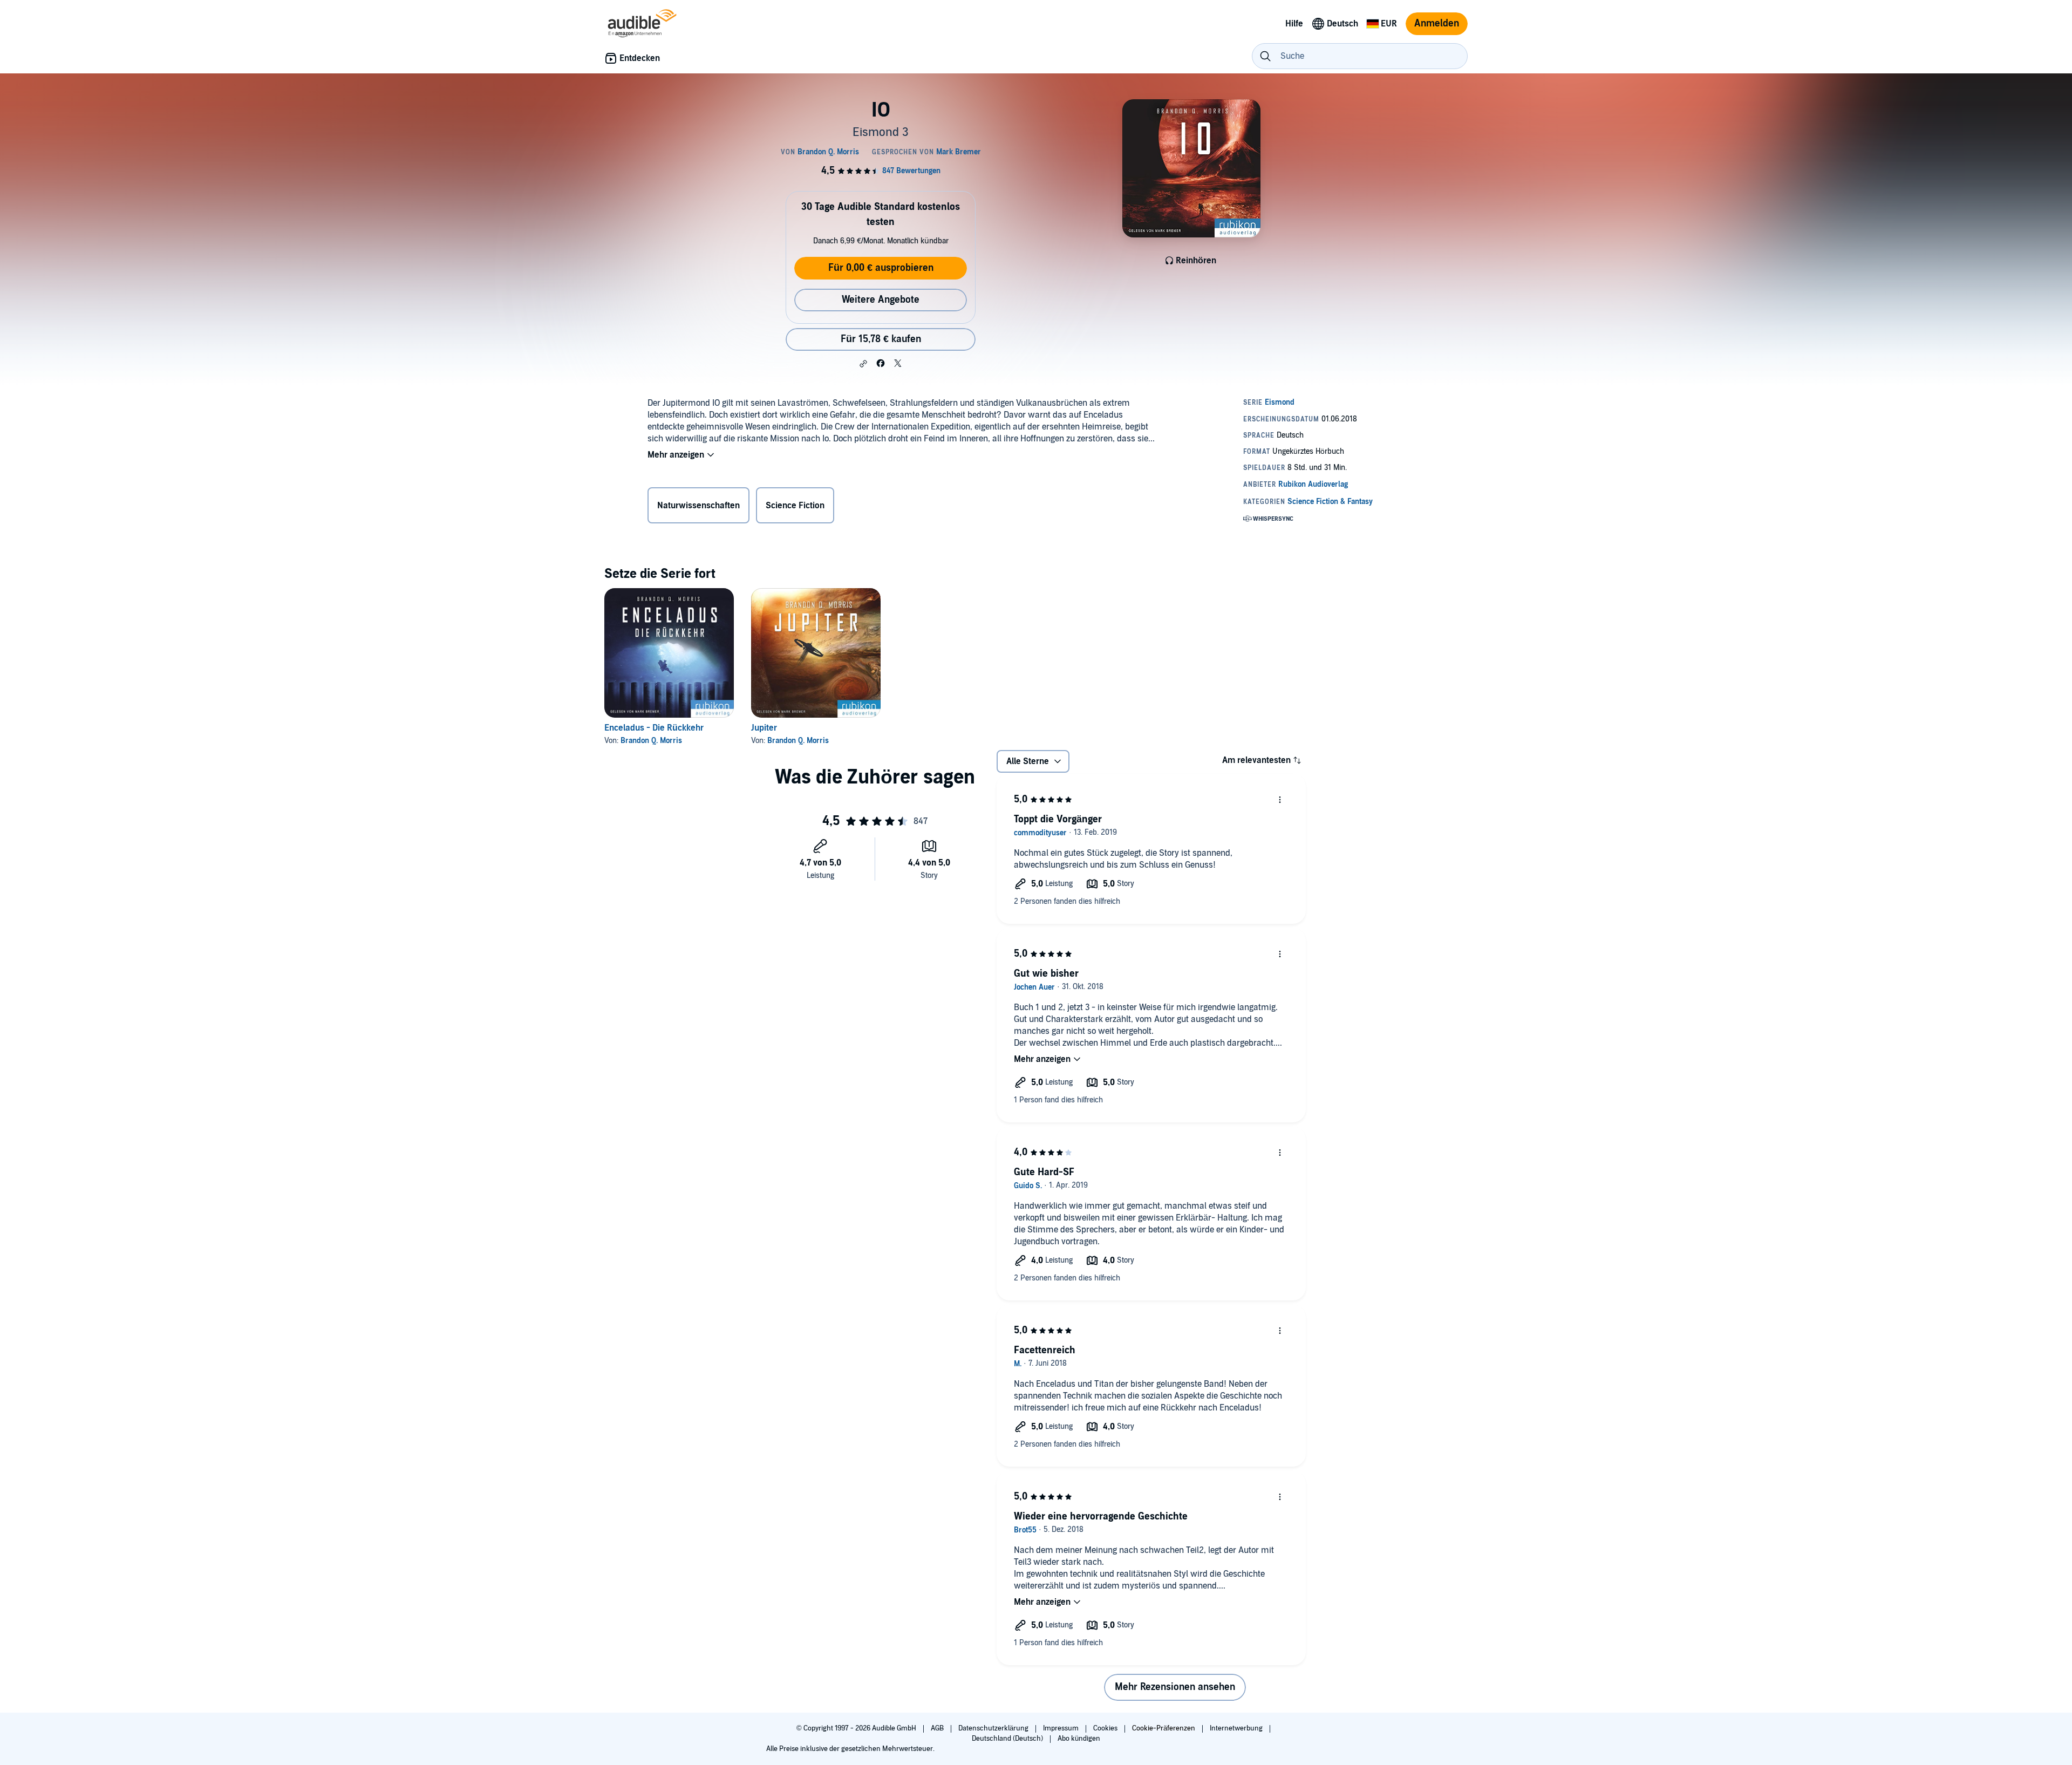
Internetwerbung (1237, 1728)
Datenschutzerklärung (994, 1728)
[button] (863, 364)
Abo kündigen (1079, 1739)
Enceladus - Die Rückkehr (654, 728)
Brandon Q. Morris (651, 741)
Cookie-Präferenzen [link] (1164, 1728)
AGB (938, 1728)
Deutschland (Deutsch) (1008, 1739)
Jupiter (764, 728)
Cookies (1106, 1728)
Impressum (1062, 1728)
